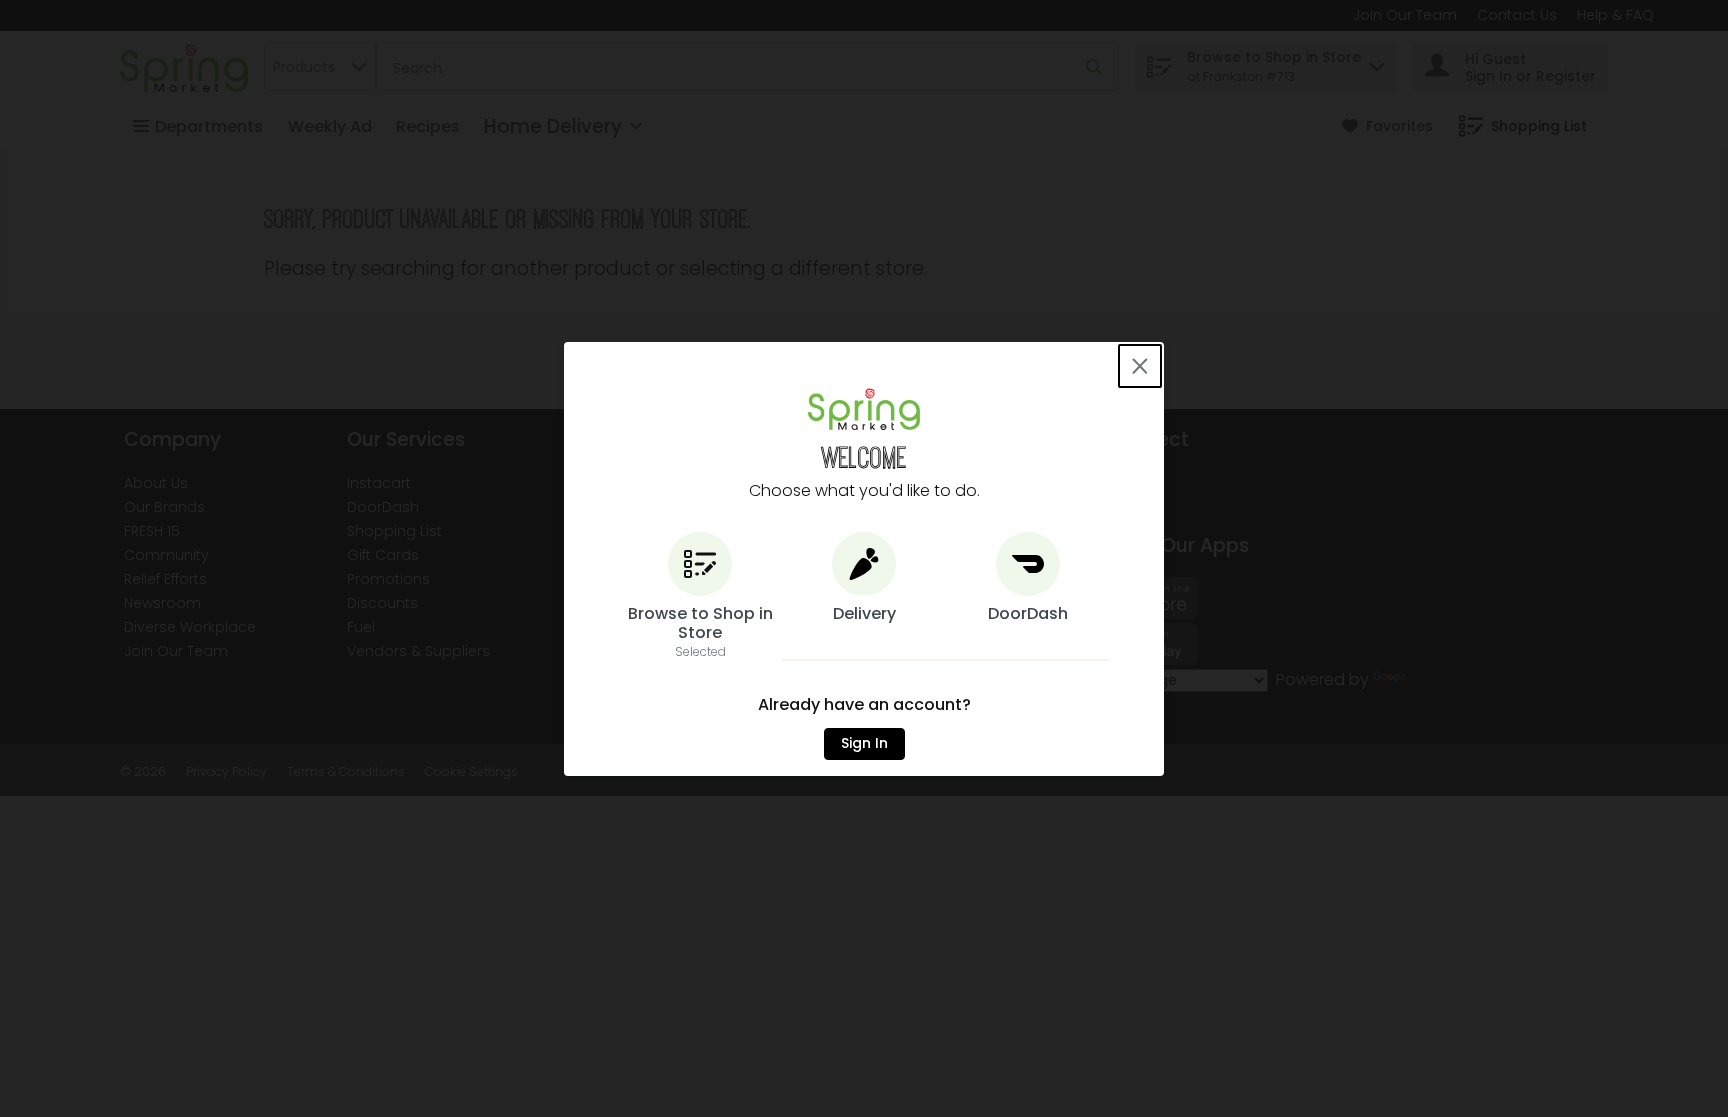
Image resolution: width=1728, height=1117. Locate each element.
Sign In (864, 743)
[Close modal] (1140, 366)
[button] (700, 596)
